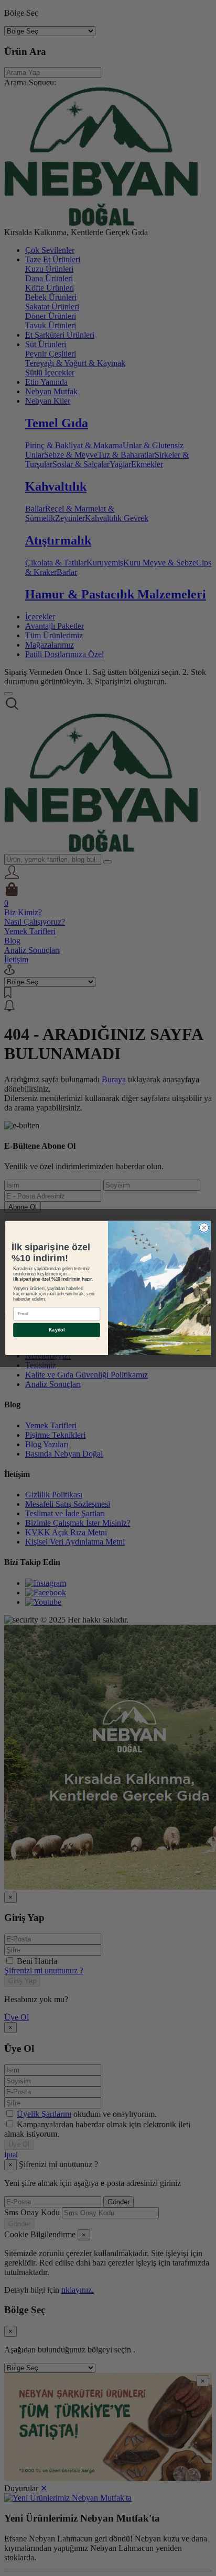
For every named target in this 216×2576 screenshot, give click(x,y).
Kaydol (57, 1330)
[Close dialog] (204, 1228)
